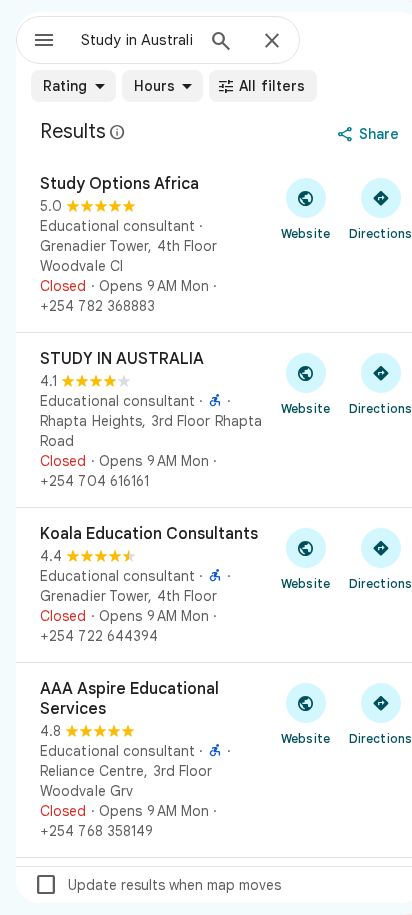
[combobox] (137, 40)
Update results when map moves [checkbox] (157, 885)
